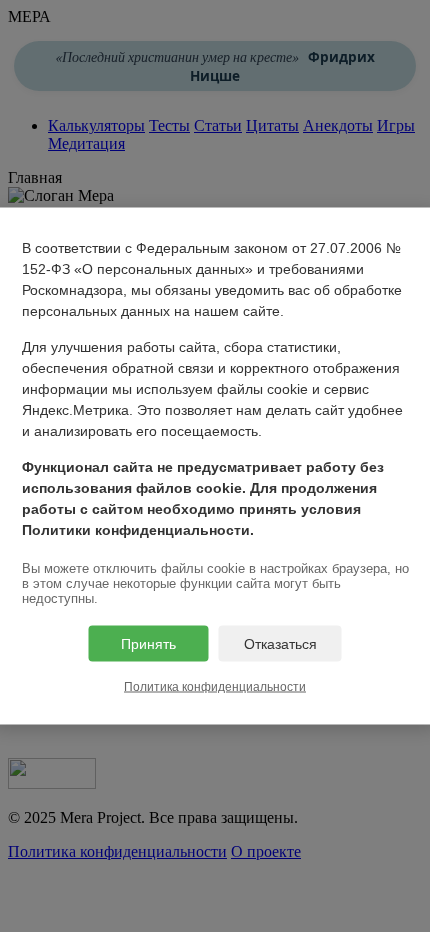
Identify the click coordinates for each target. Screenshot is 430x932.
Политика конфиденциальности (215, 687)
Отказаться (280, 644)
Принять (148, 644)
